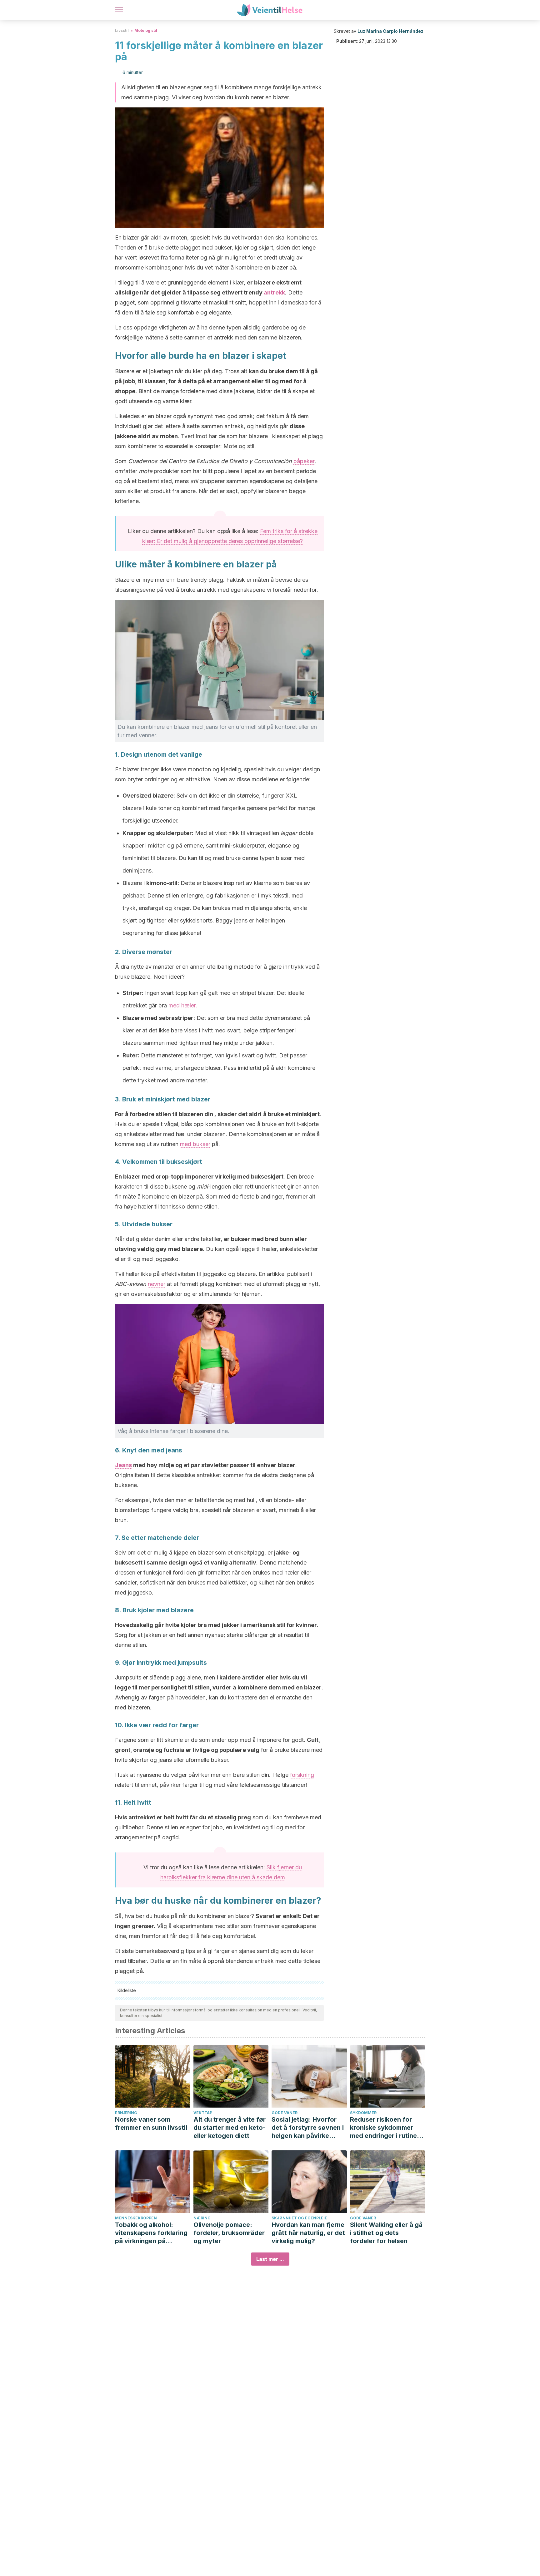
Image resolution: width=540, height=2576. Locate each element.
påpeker (304, 461)
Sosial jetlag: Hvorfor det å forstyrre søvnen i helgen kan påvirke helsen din (308, 2128)
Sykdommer (363, 2113)
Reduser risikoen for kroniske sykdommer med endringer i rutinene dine (387, 2128)
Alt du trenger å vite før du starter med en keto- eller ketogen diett (230, 2128)
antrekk (274, 292)
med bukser (195, 1144)
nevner (157, 1284)
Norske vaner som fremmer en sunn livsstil (151, 2124)
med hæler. (183, 1005)
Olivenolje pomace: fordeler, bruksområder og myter (229, 2233)
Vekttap (203, 2113)
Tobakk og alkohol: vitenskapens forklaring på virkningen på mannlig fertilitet (151, 2233)
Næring (202, 2218)
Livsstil (122, 30)
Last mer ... (270, 2259)
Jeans (123, 1465)
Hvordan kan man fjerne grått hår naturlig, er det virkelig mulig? (308, 2233)
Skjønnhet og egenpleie (299, 2218)
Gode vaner (285, 2113)
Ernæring (126, 2113)
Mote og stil (146, 30)
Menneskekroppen (136, 2218)
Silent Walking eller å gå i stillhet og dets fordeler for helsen (386, 2233)
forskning (302, 1775)
